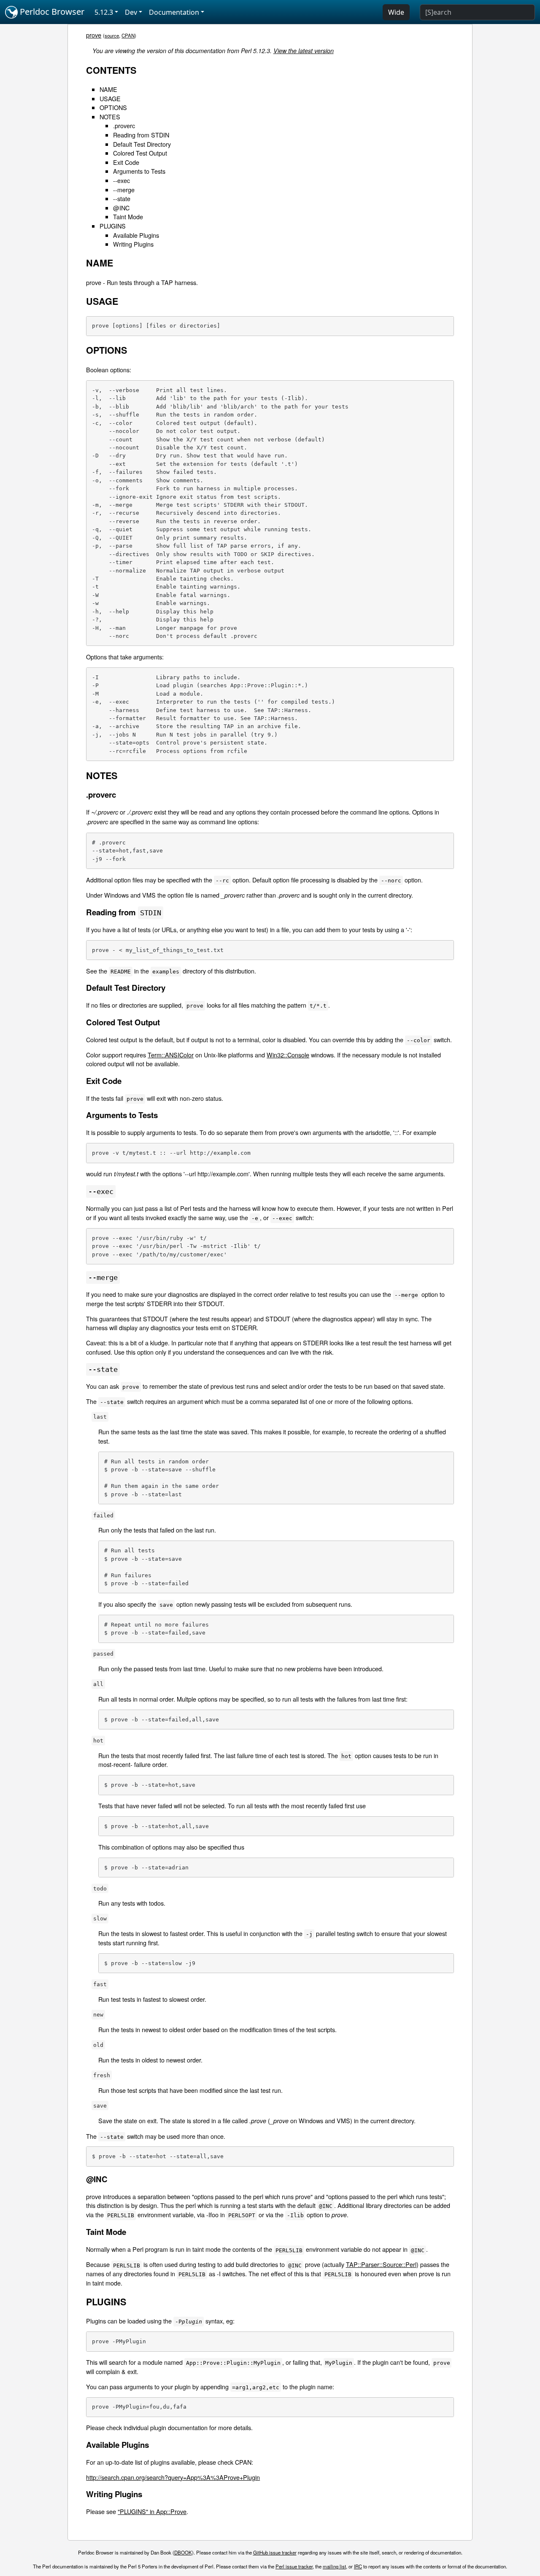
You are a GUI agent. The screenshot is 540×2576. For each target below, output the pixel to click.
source (112, 35)
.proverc (124, 125)
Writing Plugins (133, 244)
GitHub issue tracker (275, 2552)
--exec (121, 180)
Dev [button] (131, 12)
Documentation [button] (174, 12)
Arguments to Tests (139, 171)
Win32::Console (288, 1055)
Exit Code (126, 162)
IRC (358, 2566)
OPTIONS (113, 107)
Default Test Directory (142, 144)
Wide (396, 12)
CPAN (128, 35)
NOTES (110, 117)
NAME (108, 89)
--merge (124, 190)
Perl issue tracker (294, 2566)
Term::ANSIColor (171, 1055)
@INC (121, 208)
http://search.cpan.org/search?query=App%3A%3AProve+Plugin (173, 2477)
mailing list (334, 2566)
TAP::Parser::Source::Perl (381, 2264)
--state (122, 198)
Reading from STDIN (141, 135)
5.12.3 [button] (104, 12)
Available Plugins (136, 235)
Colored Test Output (140, 153)
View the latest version (304, 51)
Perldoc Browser (51, 12)
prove (94, 35)
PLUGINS (113, 226)
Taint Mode (128, 216)
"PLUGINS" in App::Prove (152, 2511)
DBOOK (183, 2552)
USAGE (110, 98)
